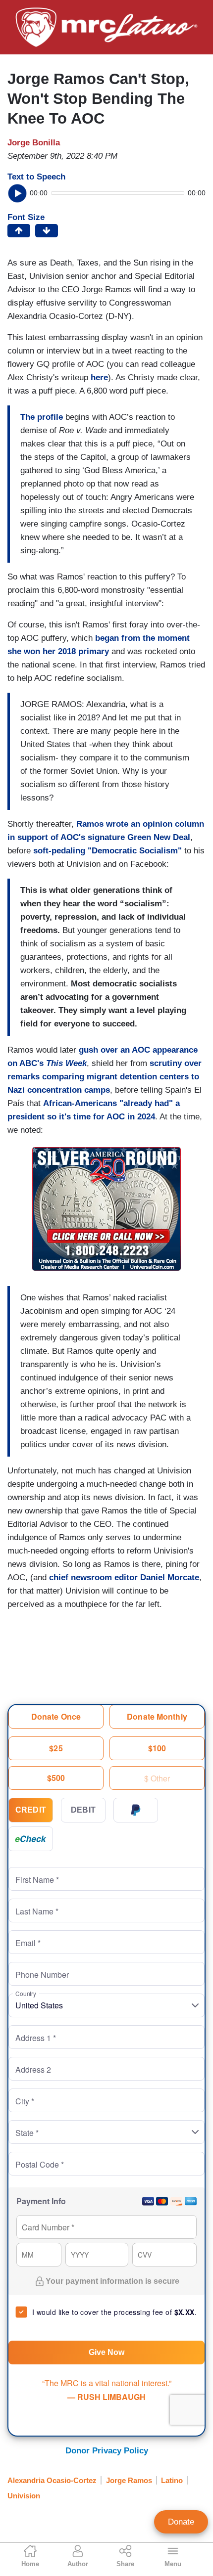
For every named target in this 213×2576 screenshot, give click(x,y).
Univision (24, 2496)
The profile (42, 417)
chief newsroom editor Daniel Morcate (124, 1577)
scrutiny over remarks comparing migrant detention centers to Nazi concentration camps (105, 1077)
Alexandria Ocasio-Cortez (52, 2480)
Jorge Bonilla (34, 143)
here (99, 378)
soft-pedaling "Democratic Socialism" (107, 851)
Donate (181, 2522)
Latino (172, 2480)
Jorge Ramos (129, 2480)
